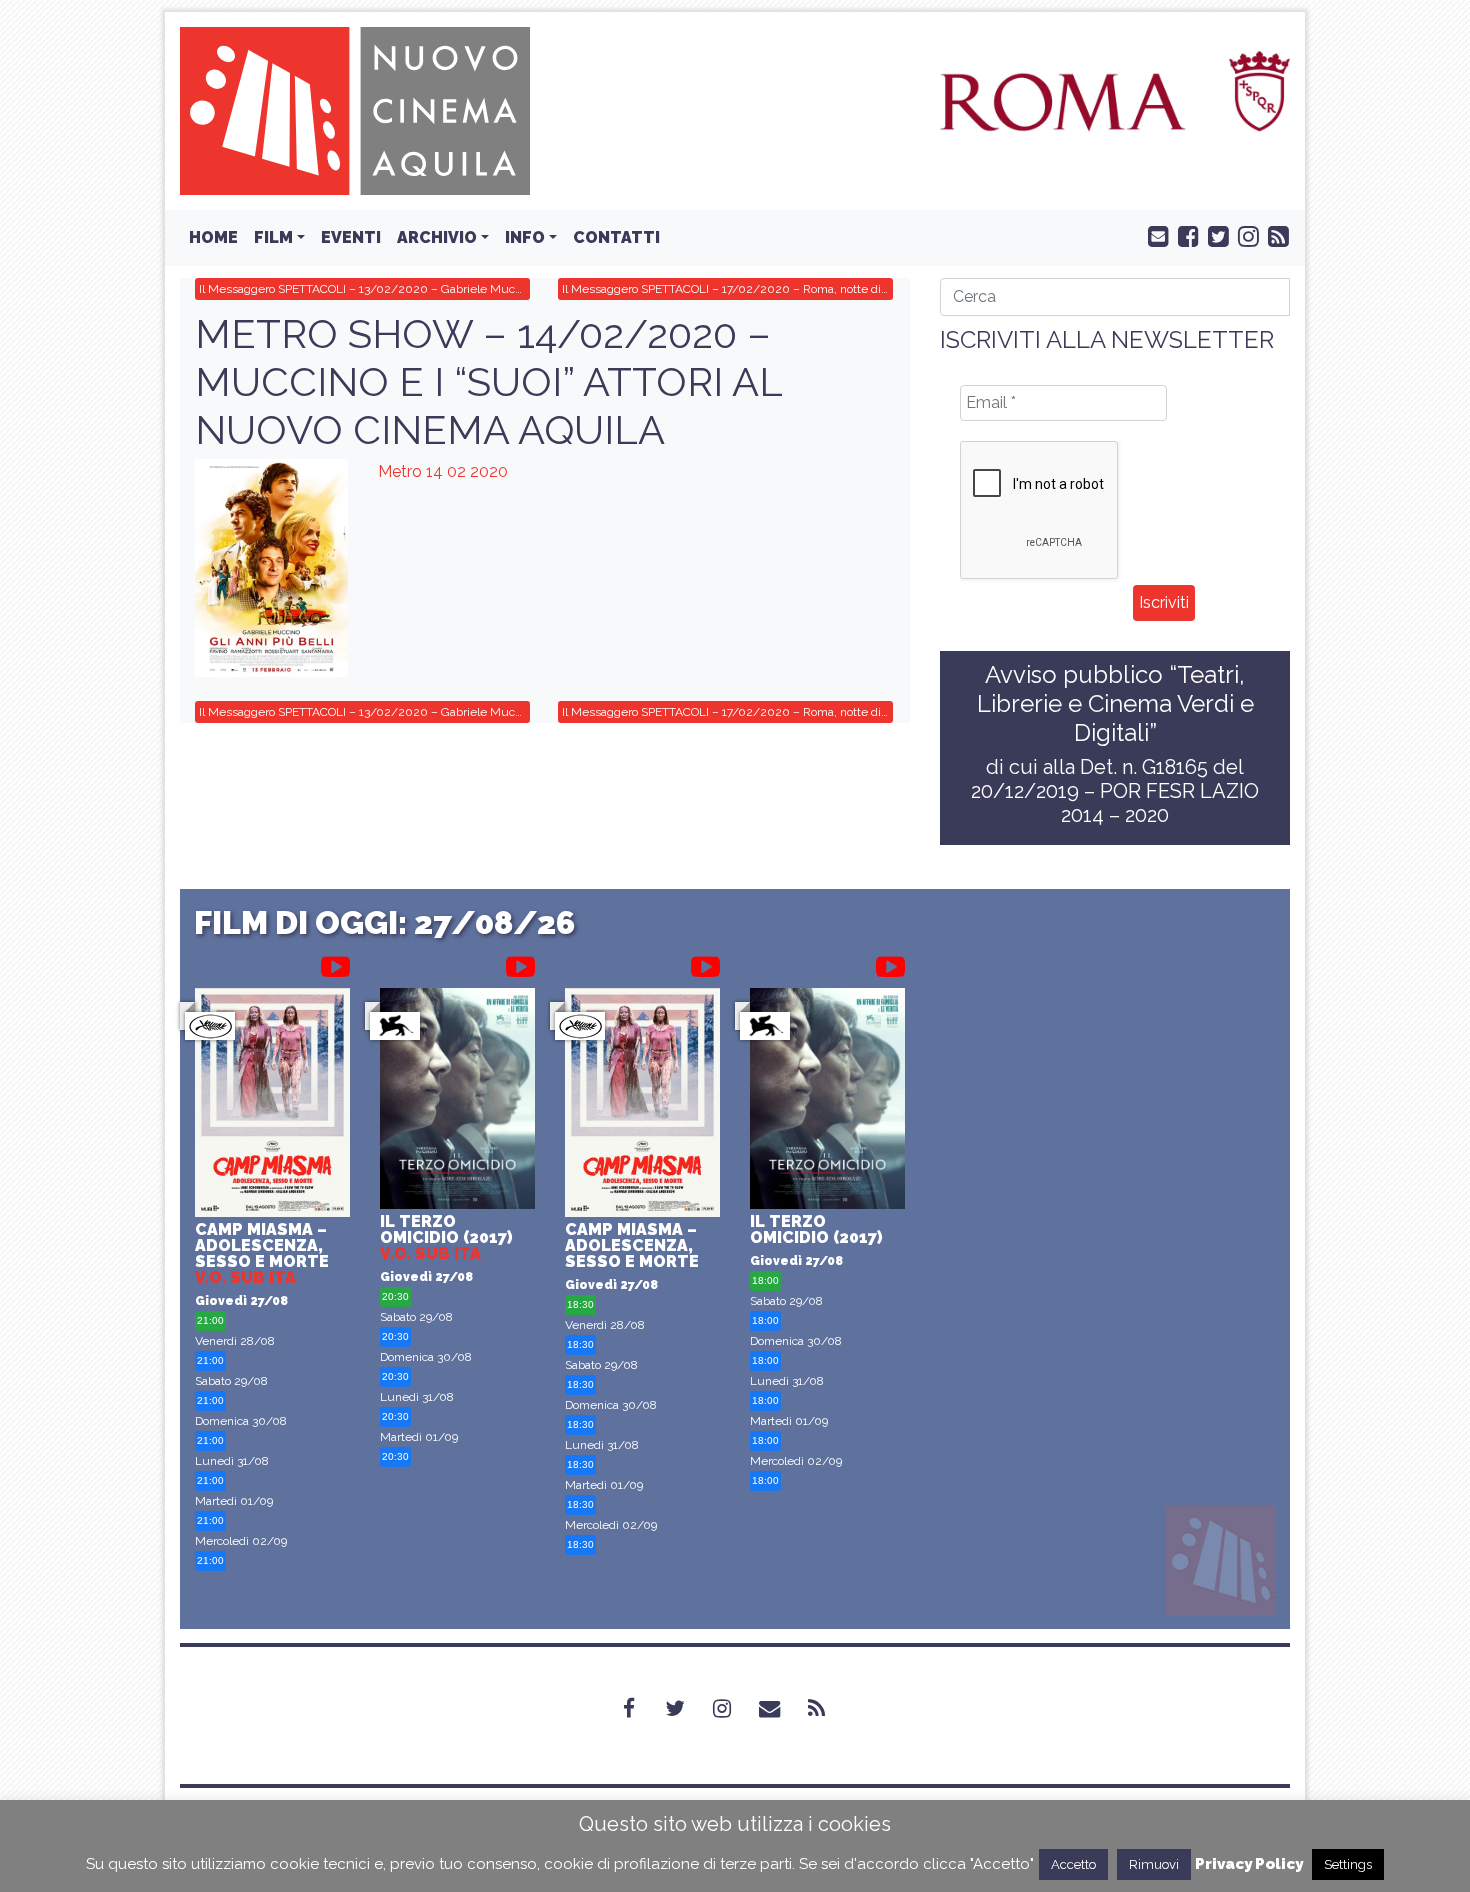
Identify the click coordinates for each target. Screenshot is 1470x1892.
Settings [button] (1348, 1864)
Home (213, 237)
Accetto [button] (1073, 1864)
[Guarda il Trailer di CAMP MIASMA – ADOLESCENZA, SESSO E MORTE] (335, 963)
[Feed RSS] (1274, 235)
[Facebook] (641, 1708)
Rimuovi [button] (1154, 1864)
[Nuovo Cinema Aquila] (355, 109)
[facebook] (1184, 235)
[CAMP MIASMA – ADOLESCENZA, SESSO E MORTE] (272, 1105)
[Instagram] (734, 1708)
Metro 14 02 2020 (443, 471)
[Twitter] (687, 1708)
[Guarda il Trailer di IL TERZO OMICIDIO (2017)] (520, 963)
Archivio (437, 237)
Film (273, 237)
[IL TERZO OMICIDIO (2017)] (457, 1101)
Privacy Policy (1249, 1864)
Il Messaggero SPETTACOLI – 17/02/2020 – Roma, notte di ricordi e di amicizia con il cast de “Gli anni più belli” (727, 289)
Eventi (351, 237)
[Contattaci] (1154, 235)
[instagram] (1244, 235)
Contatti (616, 237)
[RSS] (828, 1708)
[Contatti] (781, 1708)
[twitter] (1214, 235)
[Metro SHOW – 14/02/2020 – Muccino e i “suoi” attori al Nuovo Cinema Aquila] (271, 568)
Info (525, 237)
